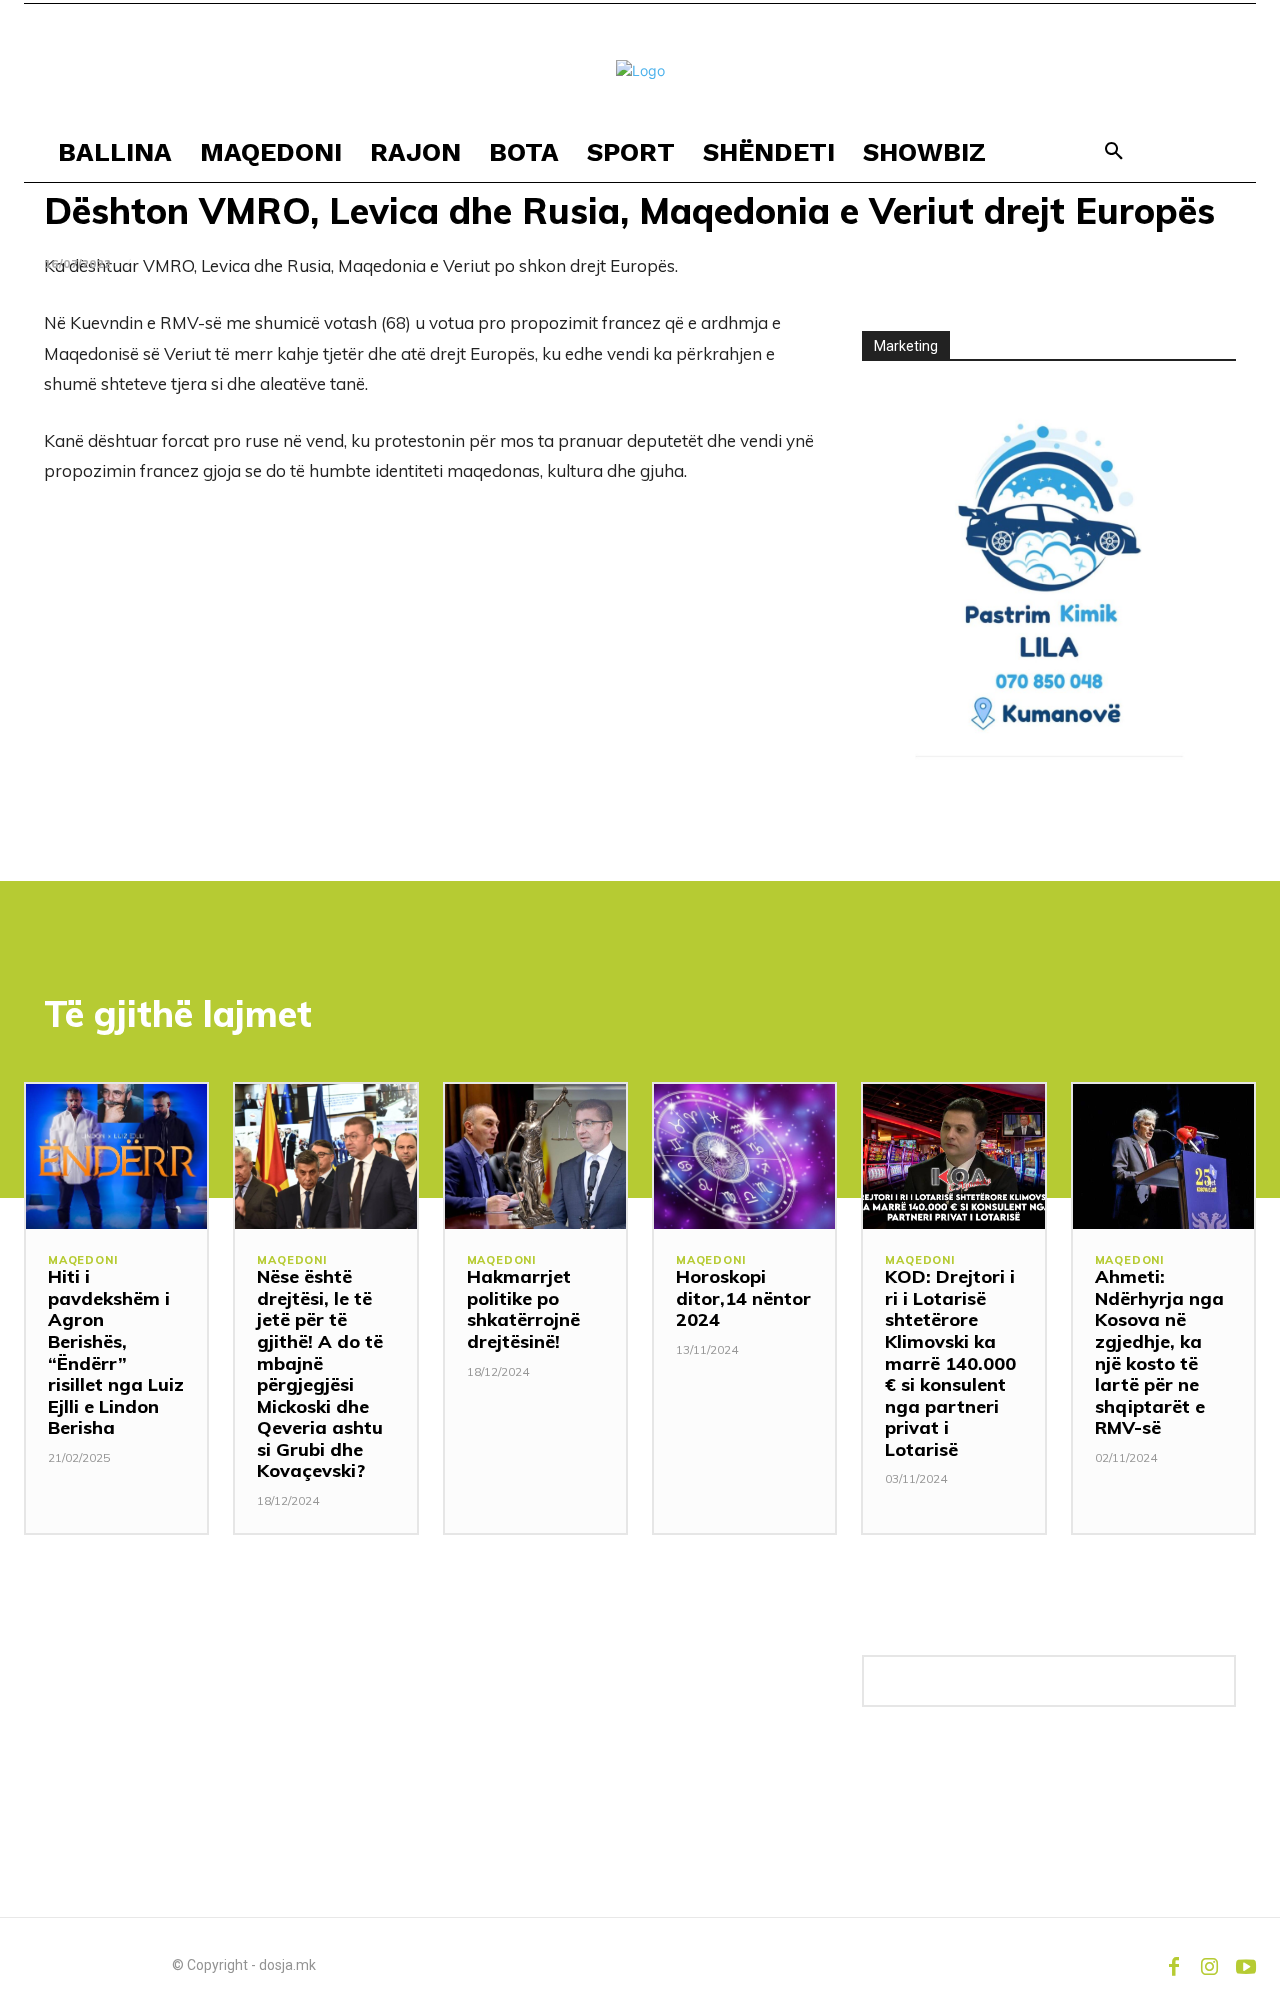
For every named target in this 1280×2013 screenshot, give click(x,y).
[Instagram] (1210, 1965)
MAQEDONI (82, 1260)
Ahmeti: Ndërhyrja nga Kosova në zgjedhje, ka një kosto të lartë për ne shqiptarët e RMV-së (1159, 1352)
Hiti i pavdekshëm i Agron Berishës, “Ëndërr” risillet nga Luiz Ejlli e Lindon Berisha (116, 1352)
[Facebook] (1174, 1965)
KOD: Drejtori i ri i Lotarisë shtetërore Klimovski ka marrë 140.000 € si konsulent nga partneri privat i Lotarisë (950, 1363)
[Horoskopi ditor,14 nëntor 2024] (744, 1156)
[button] (1114, 152)
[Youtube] (1246, 1965)
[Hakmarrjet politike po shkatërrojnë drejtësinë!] (535, 1156)
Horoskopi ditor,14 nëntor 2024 (743, 1298)
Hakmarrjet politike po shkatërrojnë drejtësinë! (523, 1309)
